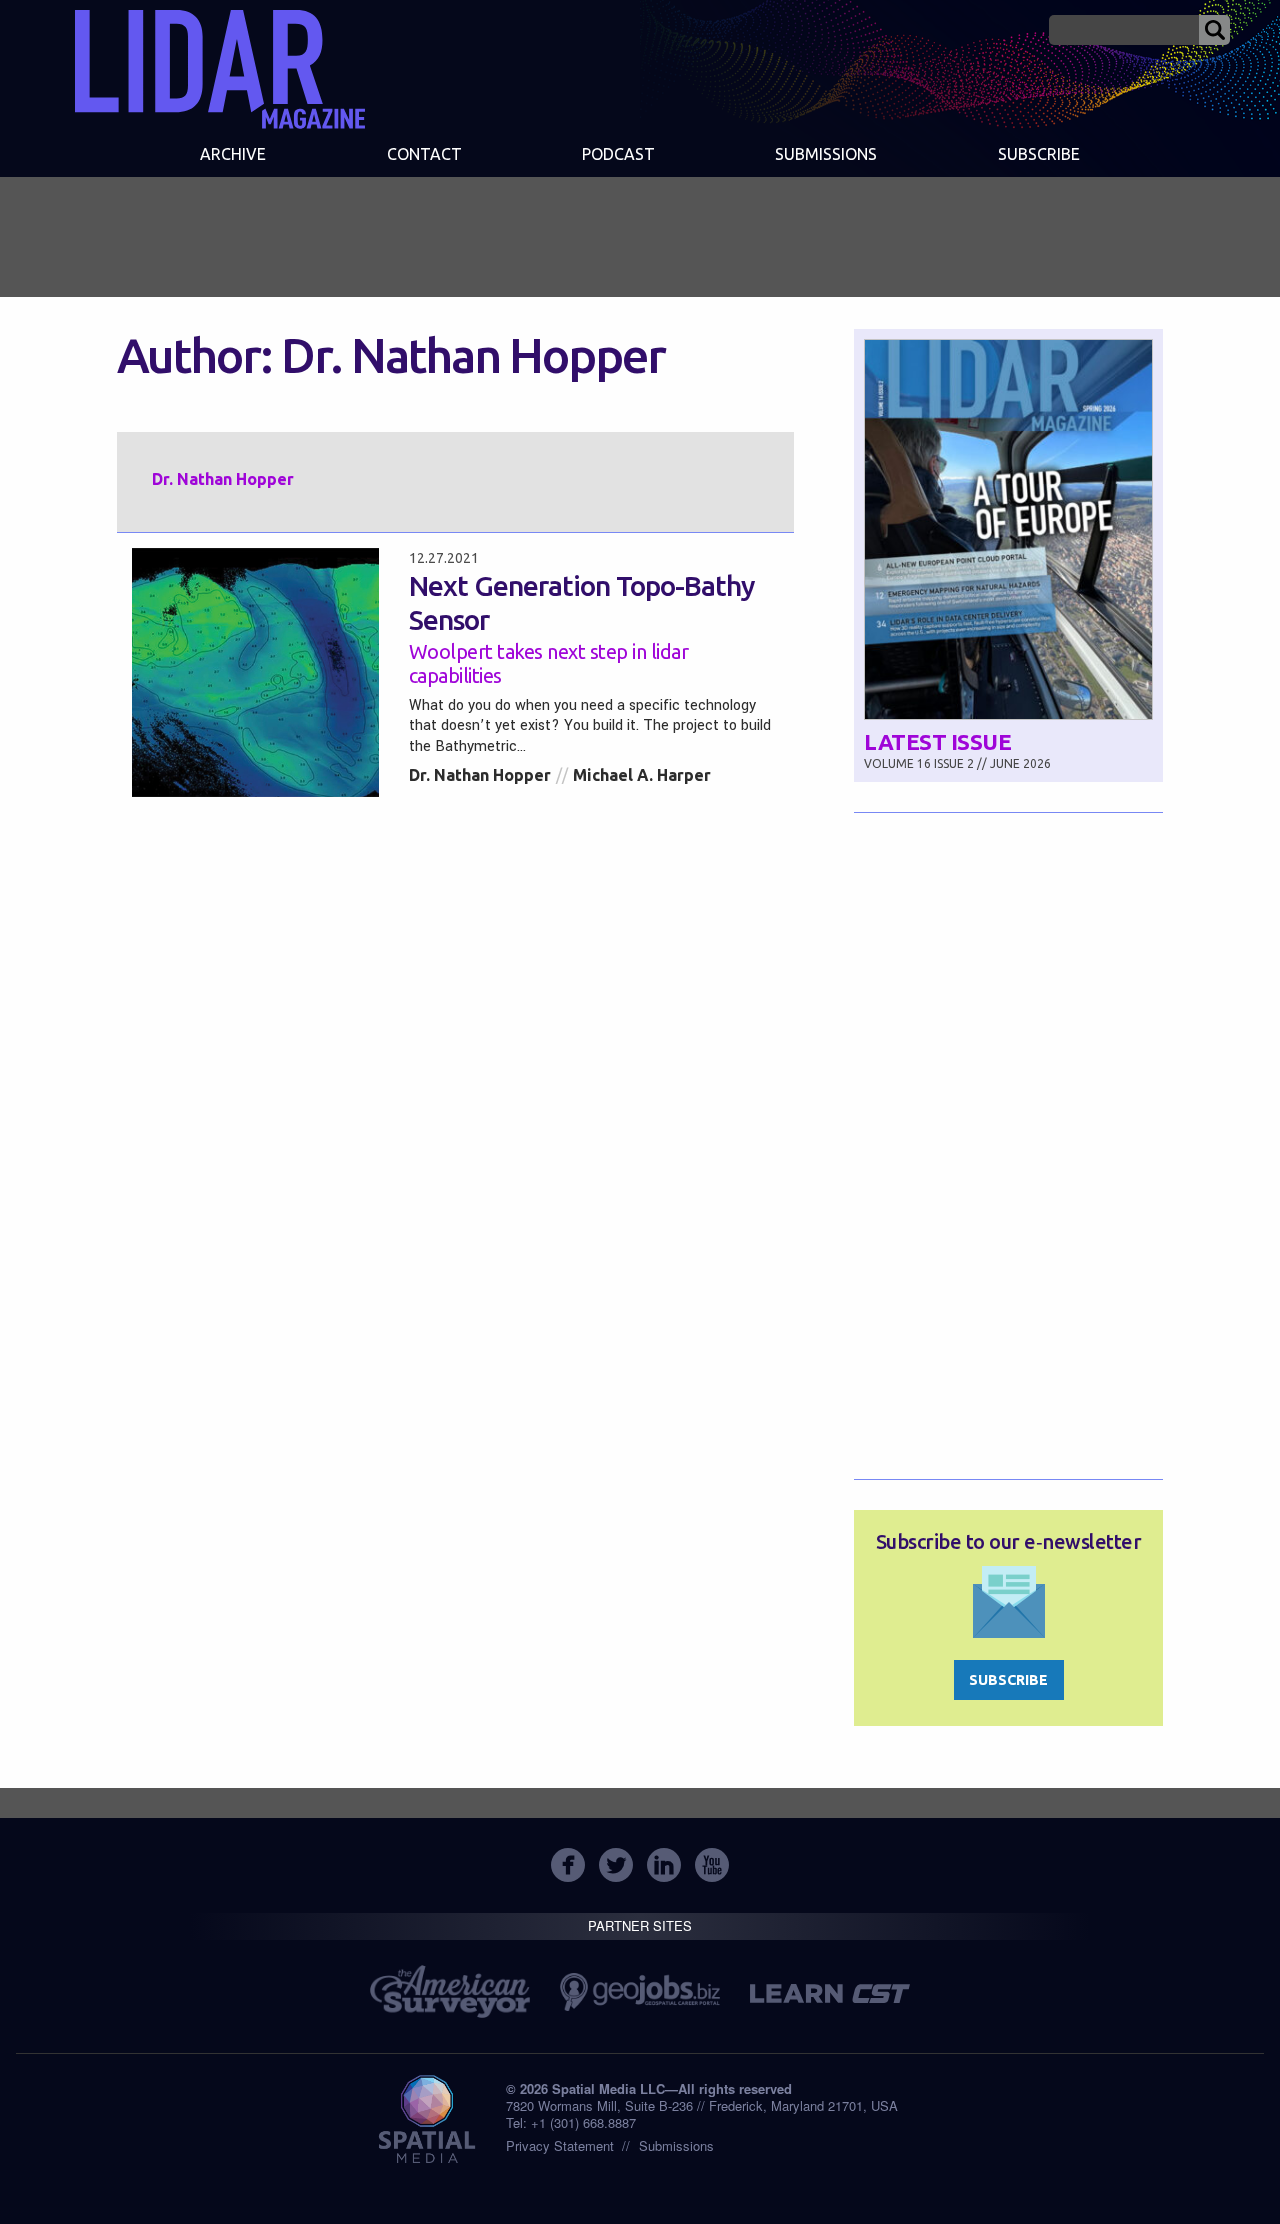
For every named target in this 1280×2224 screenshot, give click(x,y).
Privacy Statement (560, 2145)
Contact (424, 154)
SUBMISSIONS (826, 154)
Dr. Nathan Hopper (480, 775)
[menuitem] (233, 156)
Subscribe (1039, 154)
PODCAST (618, 154)
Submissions (676, 2145)
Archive (233, 154)
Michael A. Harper (642, 775)
